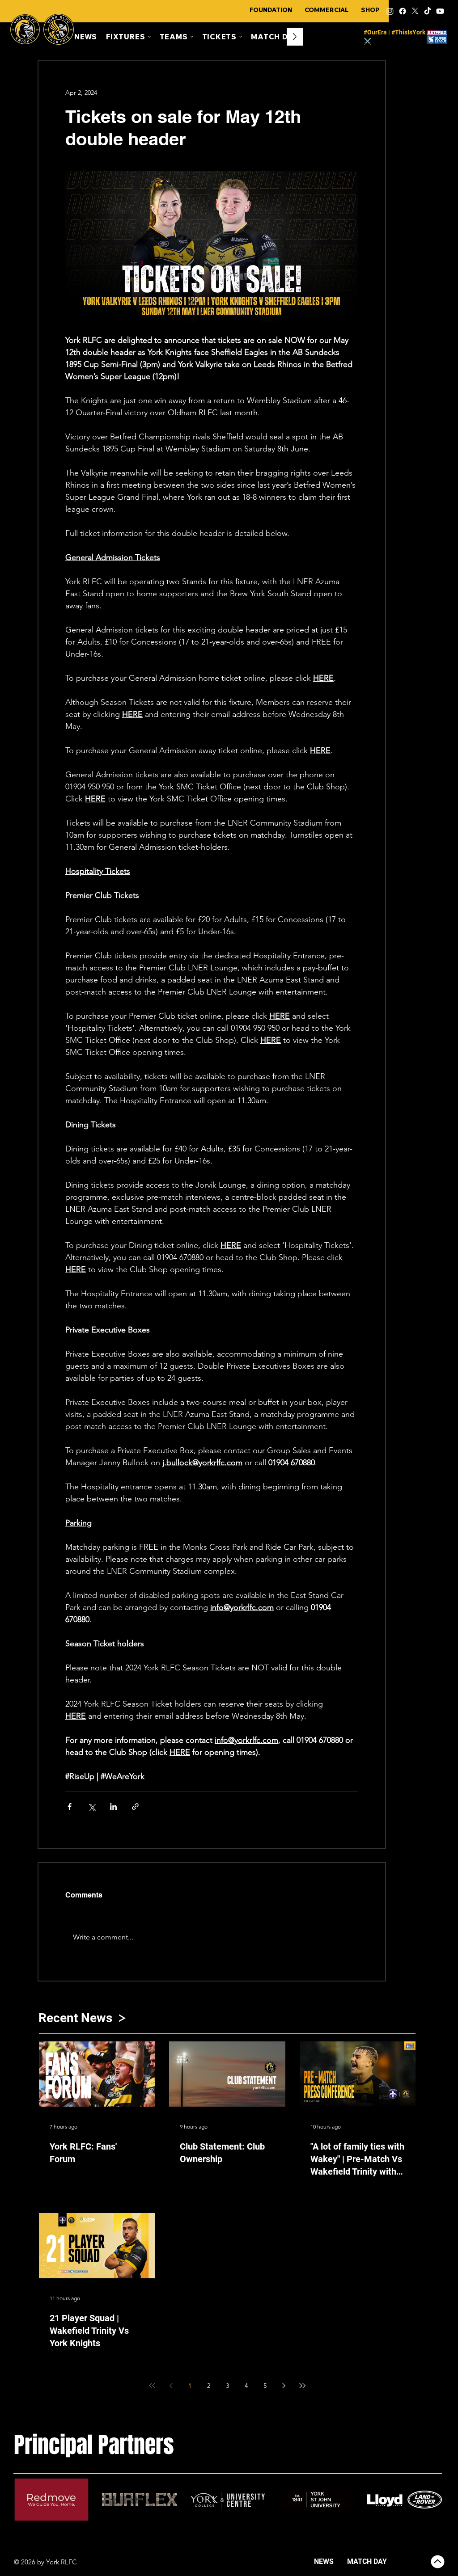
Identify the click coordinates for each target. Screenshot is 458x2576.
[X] (415, 11)
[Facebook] (403, 11)
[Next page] (284, 2386)
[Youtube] (440, 11)
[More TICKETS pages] (241, 37)
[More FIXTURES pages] (149, 37)
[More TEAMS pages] (192, 37)
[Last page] (302, 2386)
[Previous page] (171, 2386)
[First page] (152, 2386)
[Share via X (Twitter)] (91, 1807)
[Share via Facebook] (70, 1807)
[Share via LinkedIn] (113, 1807)
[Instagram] (390, 11)
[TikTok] (428, 11)
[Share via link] (135, 1807)
